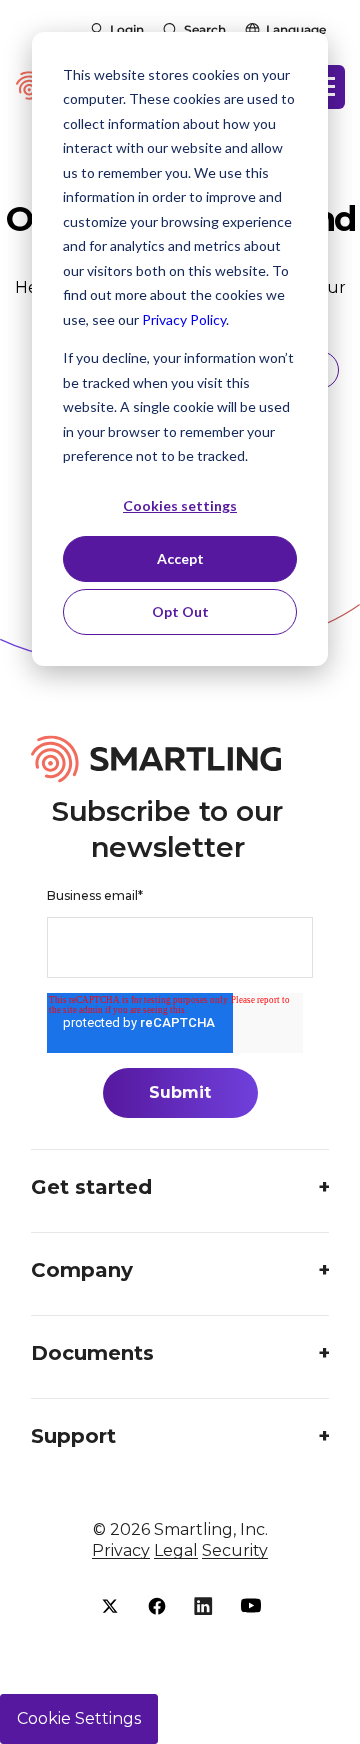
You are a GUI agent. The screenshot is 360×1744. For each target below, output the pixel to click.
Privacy (121, 1550)
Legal (176, 1550)
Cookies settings (180, 505)
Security (235, 1550)
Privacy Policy (184, 319)
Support (73, 1436)
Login (127, 29)
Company (82, 1270)
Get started (91, 1187)
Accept (180, 558)
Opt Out (180, 611)
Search (205, 29)
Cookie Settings (79, 1718)
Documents (92, 1353)
